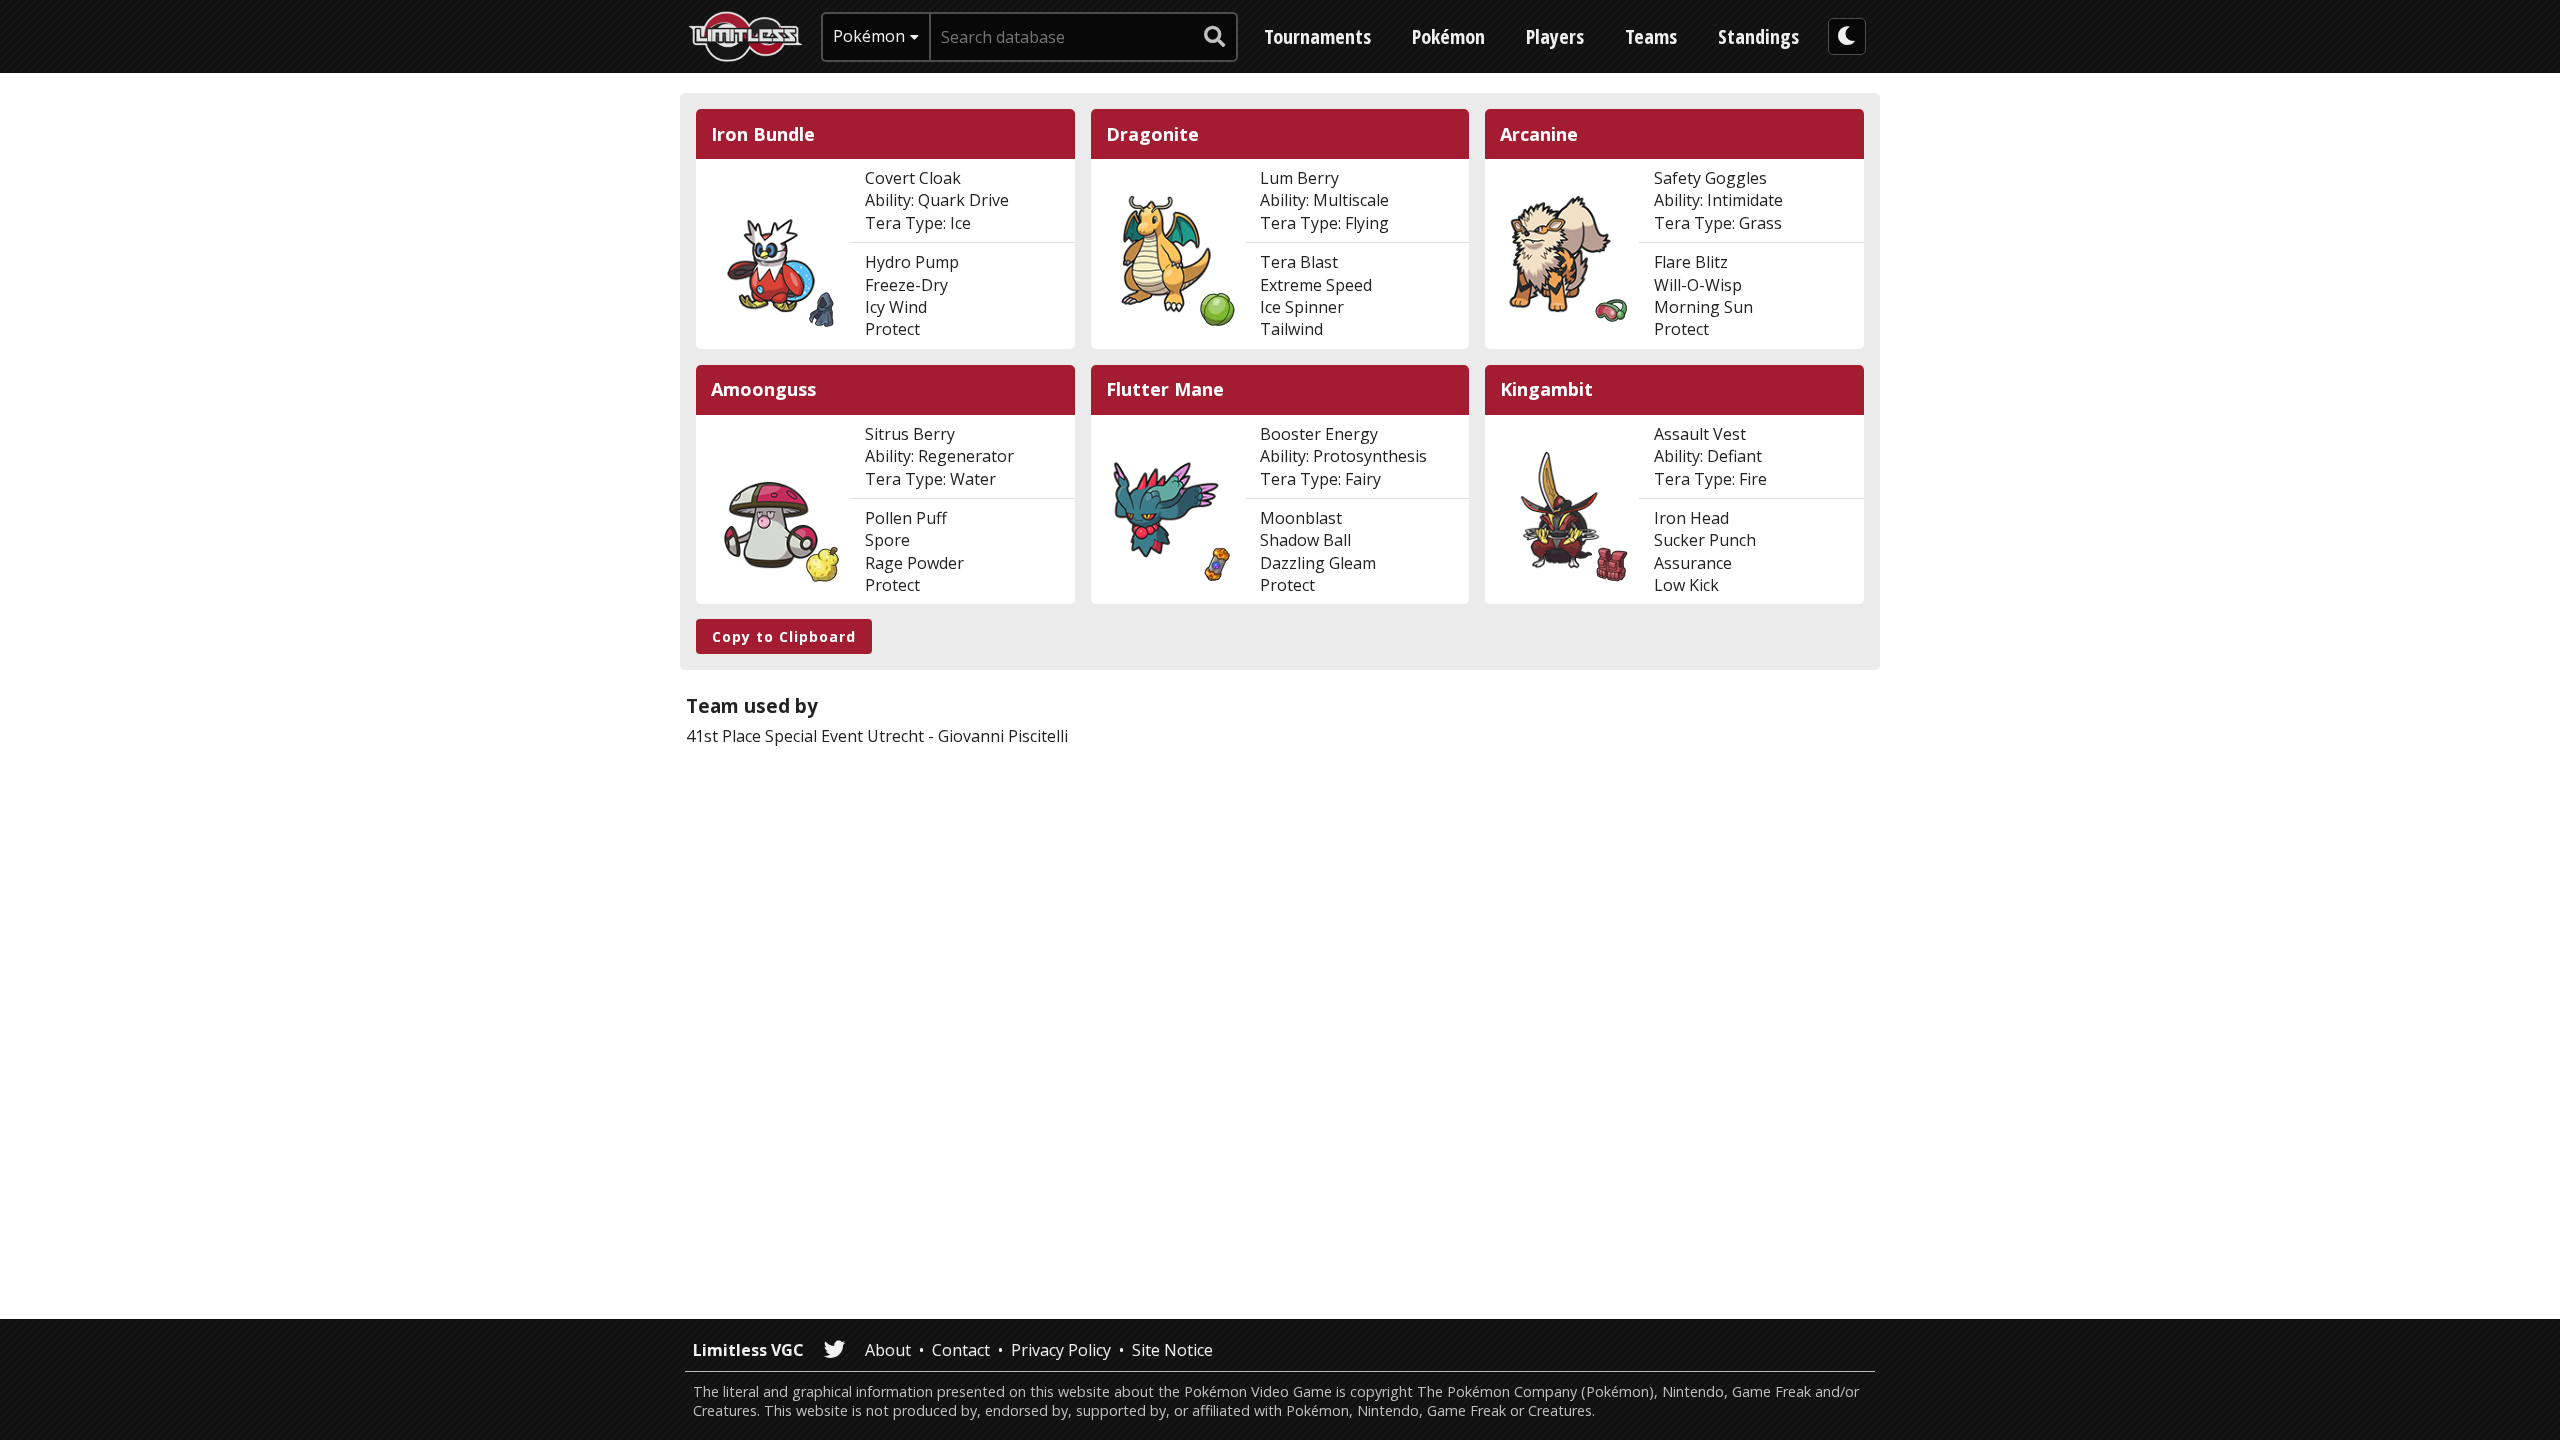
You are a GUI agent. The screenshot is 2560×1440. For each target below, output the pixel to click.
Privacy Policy (1061, 1350)
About (888, 1350)
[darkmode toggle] (1847, 36)
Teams (1651, 36)
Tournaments (1317, 36)
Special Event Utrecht (844, 736)
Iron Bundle (763, 134)
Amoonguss (763, 389)
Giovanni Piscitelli (1003, 736)
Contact (961, 1350)
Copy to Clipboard (784, 636)
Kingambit (1546, 389)
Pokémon (1448, 36)
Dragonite (1152, 134)
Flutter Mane (1165, 389)
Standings (1758, 36)
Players (1555, 36)
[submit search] (1215, 37)
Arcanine (1539, 134)
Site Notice (1172, 1350)
